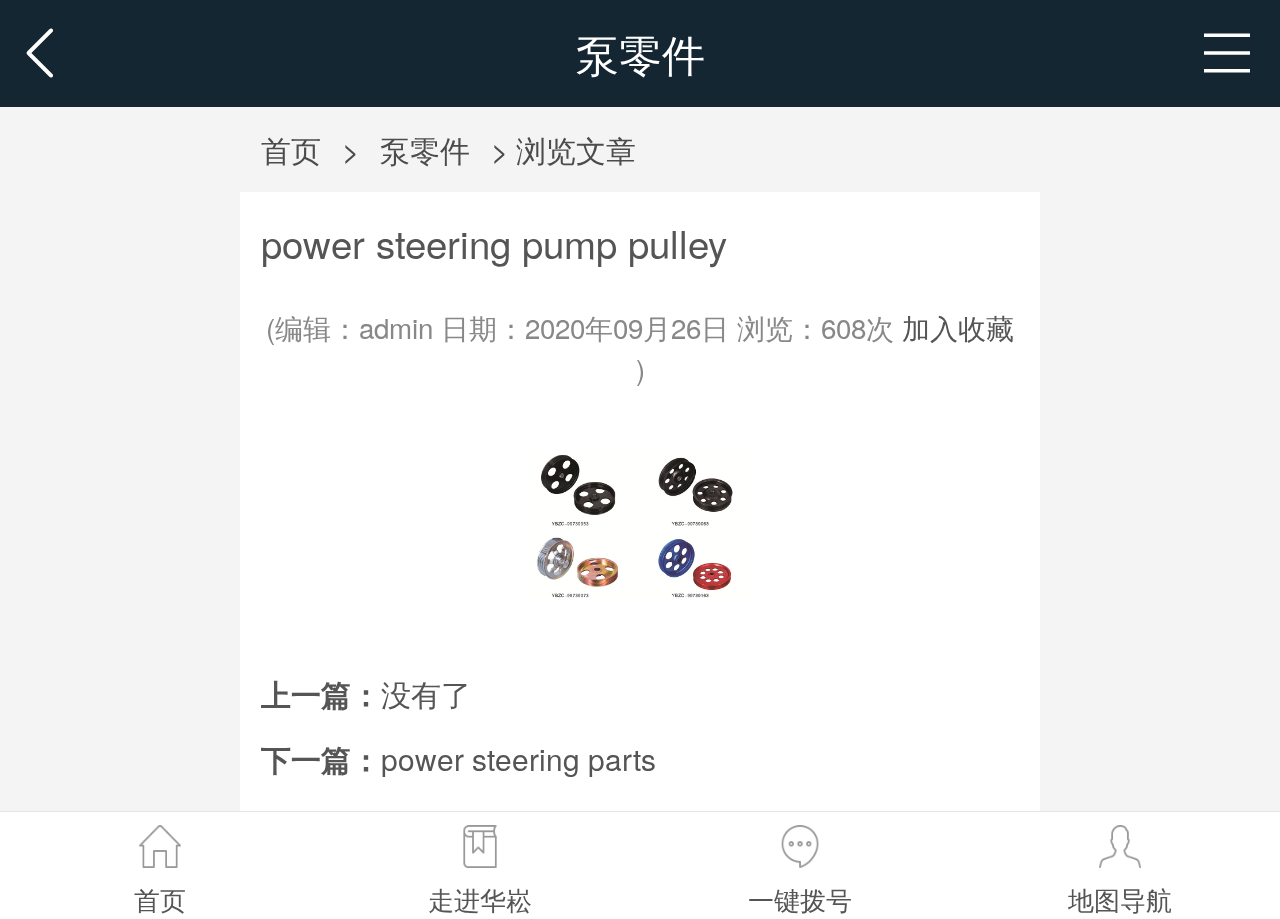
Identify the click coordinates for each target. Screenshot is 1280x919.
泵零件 (425, 149)
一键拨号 (800, 899)
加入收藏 (958, 327)
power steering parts (518, 758)
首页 (291, 149)
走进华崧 (480, 899)
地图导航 (1120, 899)
